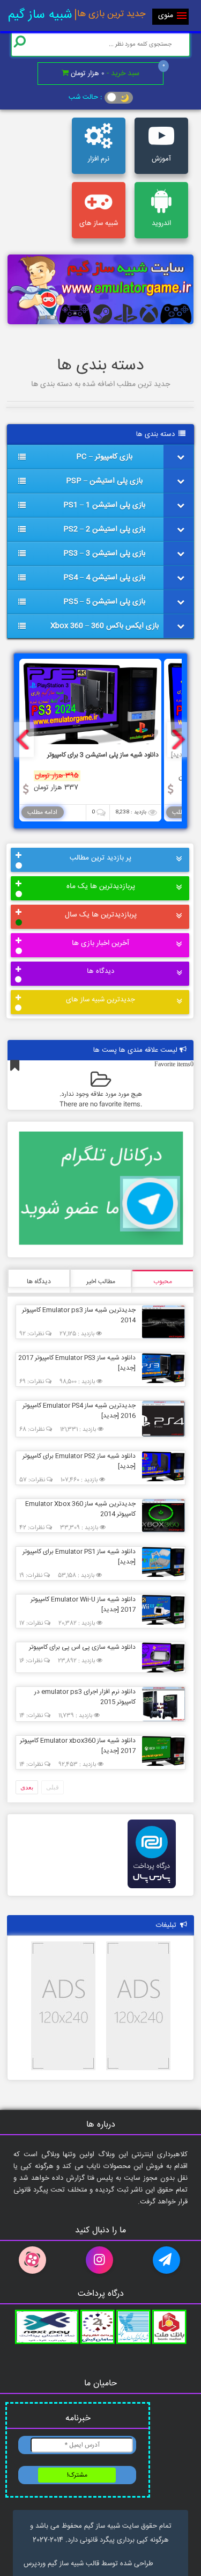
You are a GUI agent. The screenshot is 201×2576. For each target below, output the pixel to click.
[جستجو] (20, 41)
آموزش (161, 159)
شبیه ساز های (99, 223)
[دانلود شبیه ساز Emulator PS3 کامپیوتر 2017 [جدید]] (161, 1367)
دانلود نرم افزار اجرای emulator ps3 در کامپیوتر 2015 (85, 1697)
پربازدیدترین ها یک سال (101, 915)
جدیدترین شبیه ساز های (100, 1000)
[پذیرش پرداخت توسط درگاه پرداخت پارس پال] (152, 1891)
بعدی (27, 1787)
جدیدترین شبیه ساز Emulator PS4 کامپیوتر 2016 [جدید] (79, 1411)
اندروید (161, 223)
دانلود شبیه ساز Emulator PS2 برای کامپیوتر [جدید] (79, 1461)
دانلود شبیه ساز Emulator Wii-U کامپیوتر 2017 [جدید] (83, 1604)
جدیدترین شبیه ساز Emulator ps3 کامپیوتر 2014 (79, 1315)
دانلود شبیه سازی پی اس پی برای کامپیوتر (82, 1647)
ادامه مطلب (124, 812)
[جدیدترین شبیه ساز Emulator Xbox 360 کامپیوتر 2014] (161, 1515)
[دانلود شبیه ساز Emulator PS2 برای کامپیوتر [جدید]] (161, 1466)
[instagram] (101, 2260)
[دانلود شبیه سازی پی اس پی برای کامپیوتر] (161, 1657)
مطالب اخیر (101, 1282)
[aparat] (34, 2260)
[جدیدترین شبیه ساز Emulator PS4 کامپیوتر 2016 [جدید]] (161, 1418)
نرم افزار (99, 159)
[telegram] (168, 2260)
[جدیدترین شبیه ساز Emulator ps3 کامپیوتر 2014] (161, 1321)
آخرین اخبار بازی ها (100, 943)
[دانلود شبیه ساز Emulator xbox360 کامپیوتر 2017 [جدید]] (161, 1750)
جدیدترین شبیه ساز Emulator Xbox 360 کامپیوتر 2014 (80, 1509)
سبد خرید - (105, 74)
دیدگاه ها (100, 971)
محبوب (163, 1282)
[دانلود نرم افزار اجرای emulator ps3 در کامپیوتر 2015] (161, 1704)
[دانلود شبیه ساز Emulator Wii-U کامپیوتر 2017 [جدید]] (161, 1609)
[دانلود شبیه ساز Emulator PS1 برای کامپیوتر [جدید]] (161, 1561)
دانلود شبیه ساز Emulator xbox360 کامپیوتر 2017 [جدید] (78, 1746)
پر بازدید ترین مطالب (100, 858)
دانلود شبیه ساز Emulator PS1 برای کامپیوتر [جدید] (79, 1557)
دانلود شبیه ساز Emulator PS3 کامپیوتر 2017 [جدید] (77, 1363)
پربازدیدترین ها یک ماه (101, 886)
